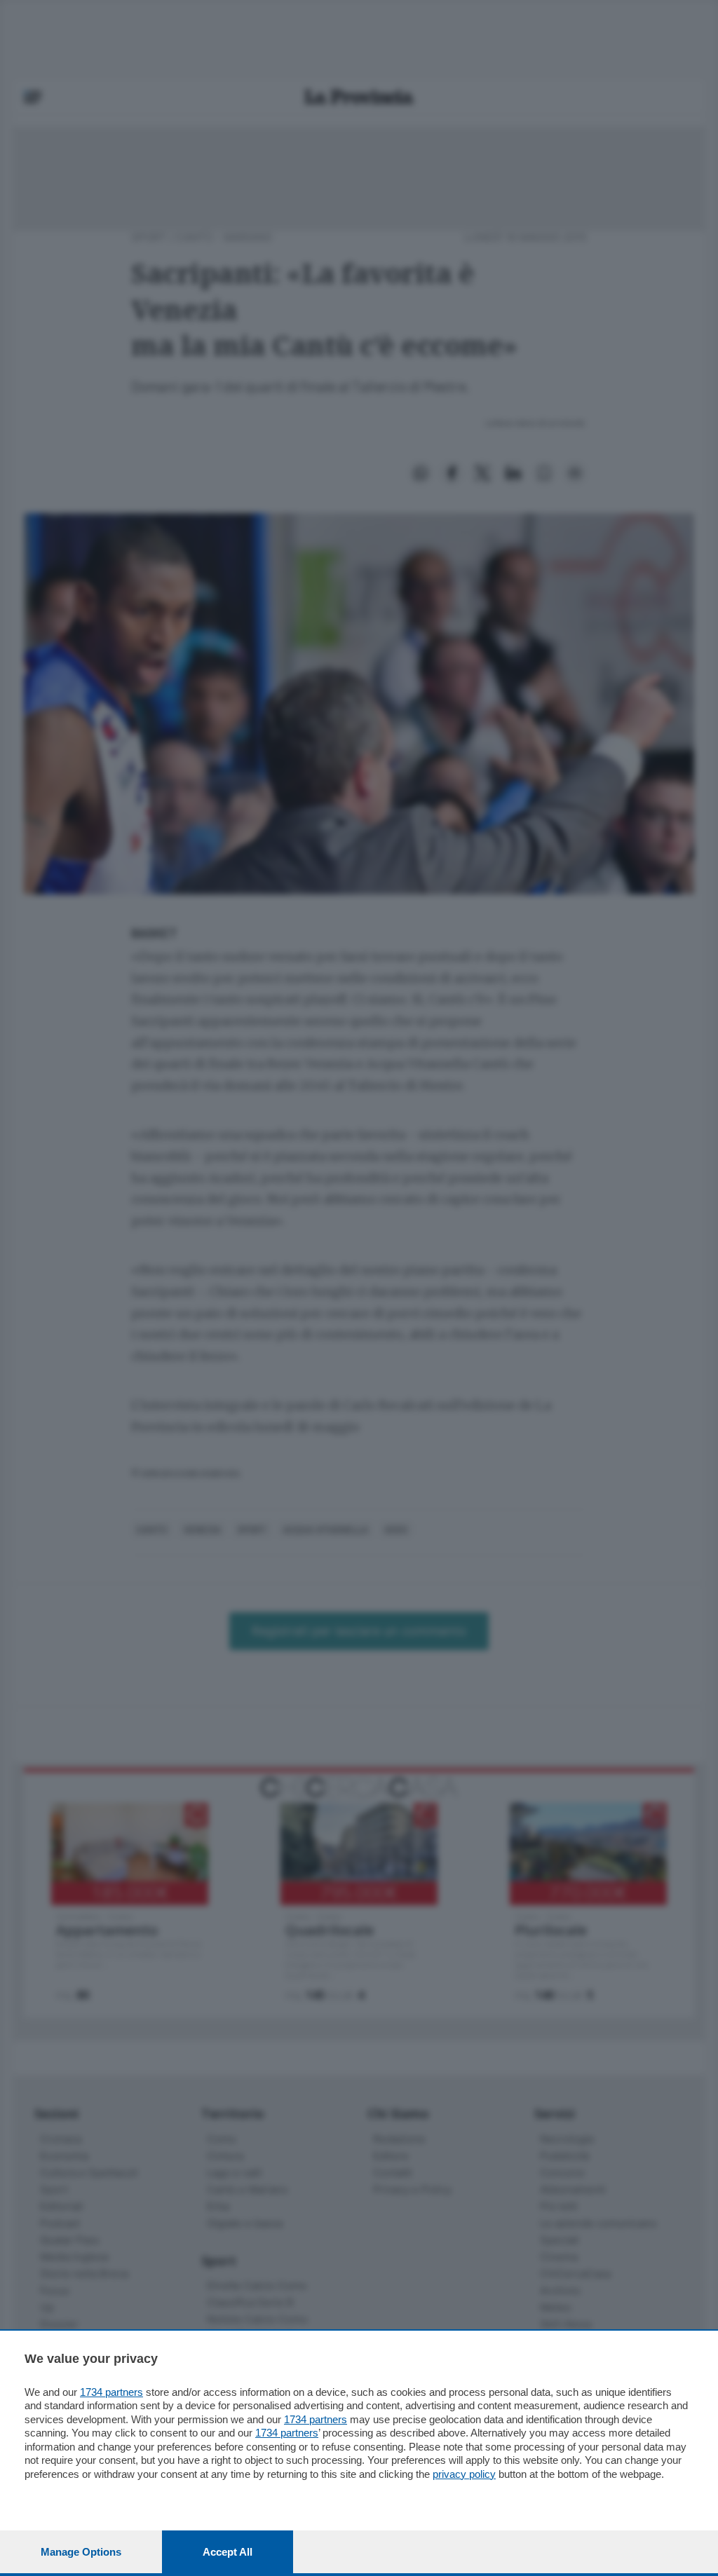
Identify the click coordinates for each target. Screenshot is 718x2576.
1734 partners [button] (111, 2392)
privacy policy (464, 2474)
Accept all (228, 2552)
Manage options (81, 2552)
